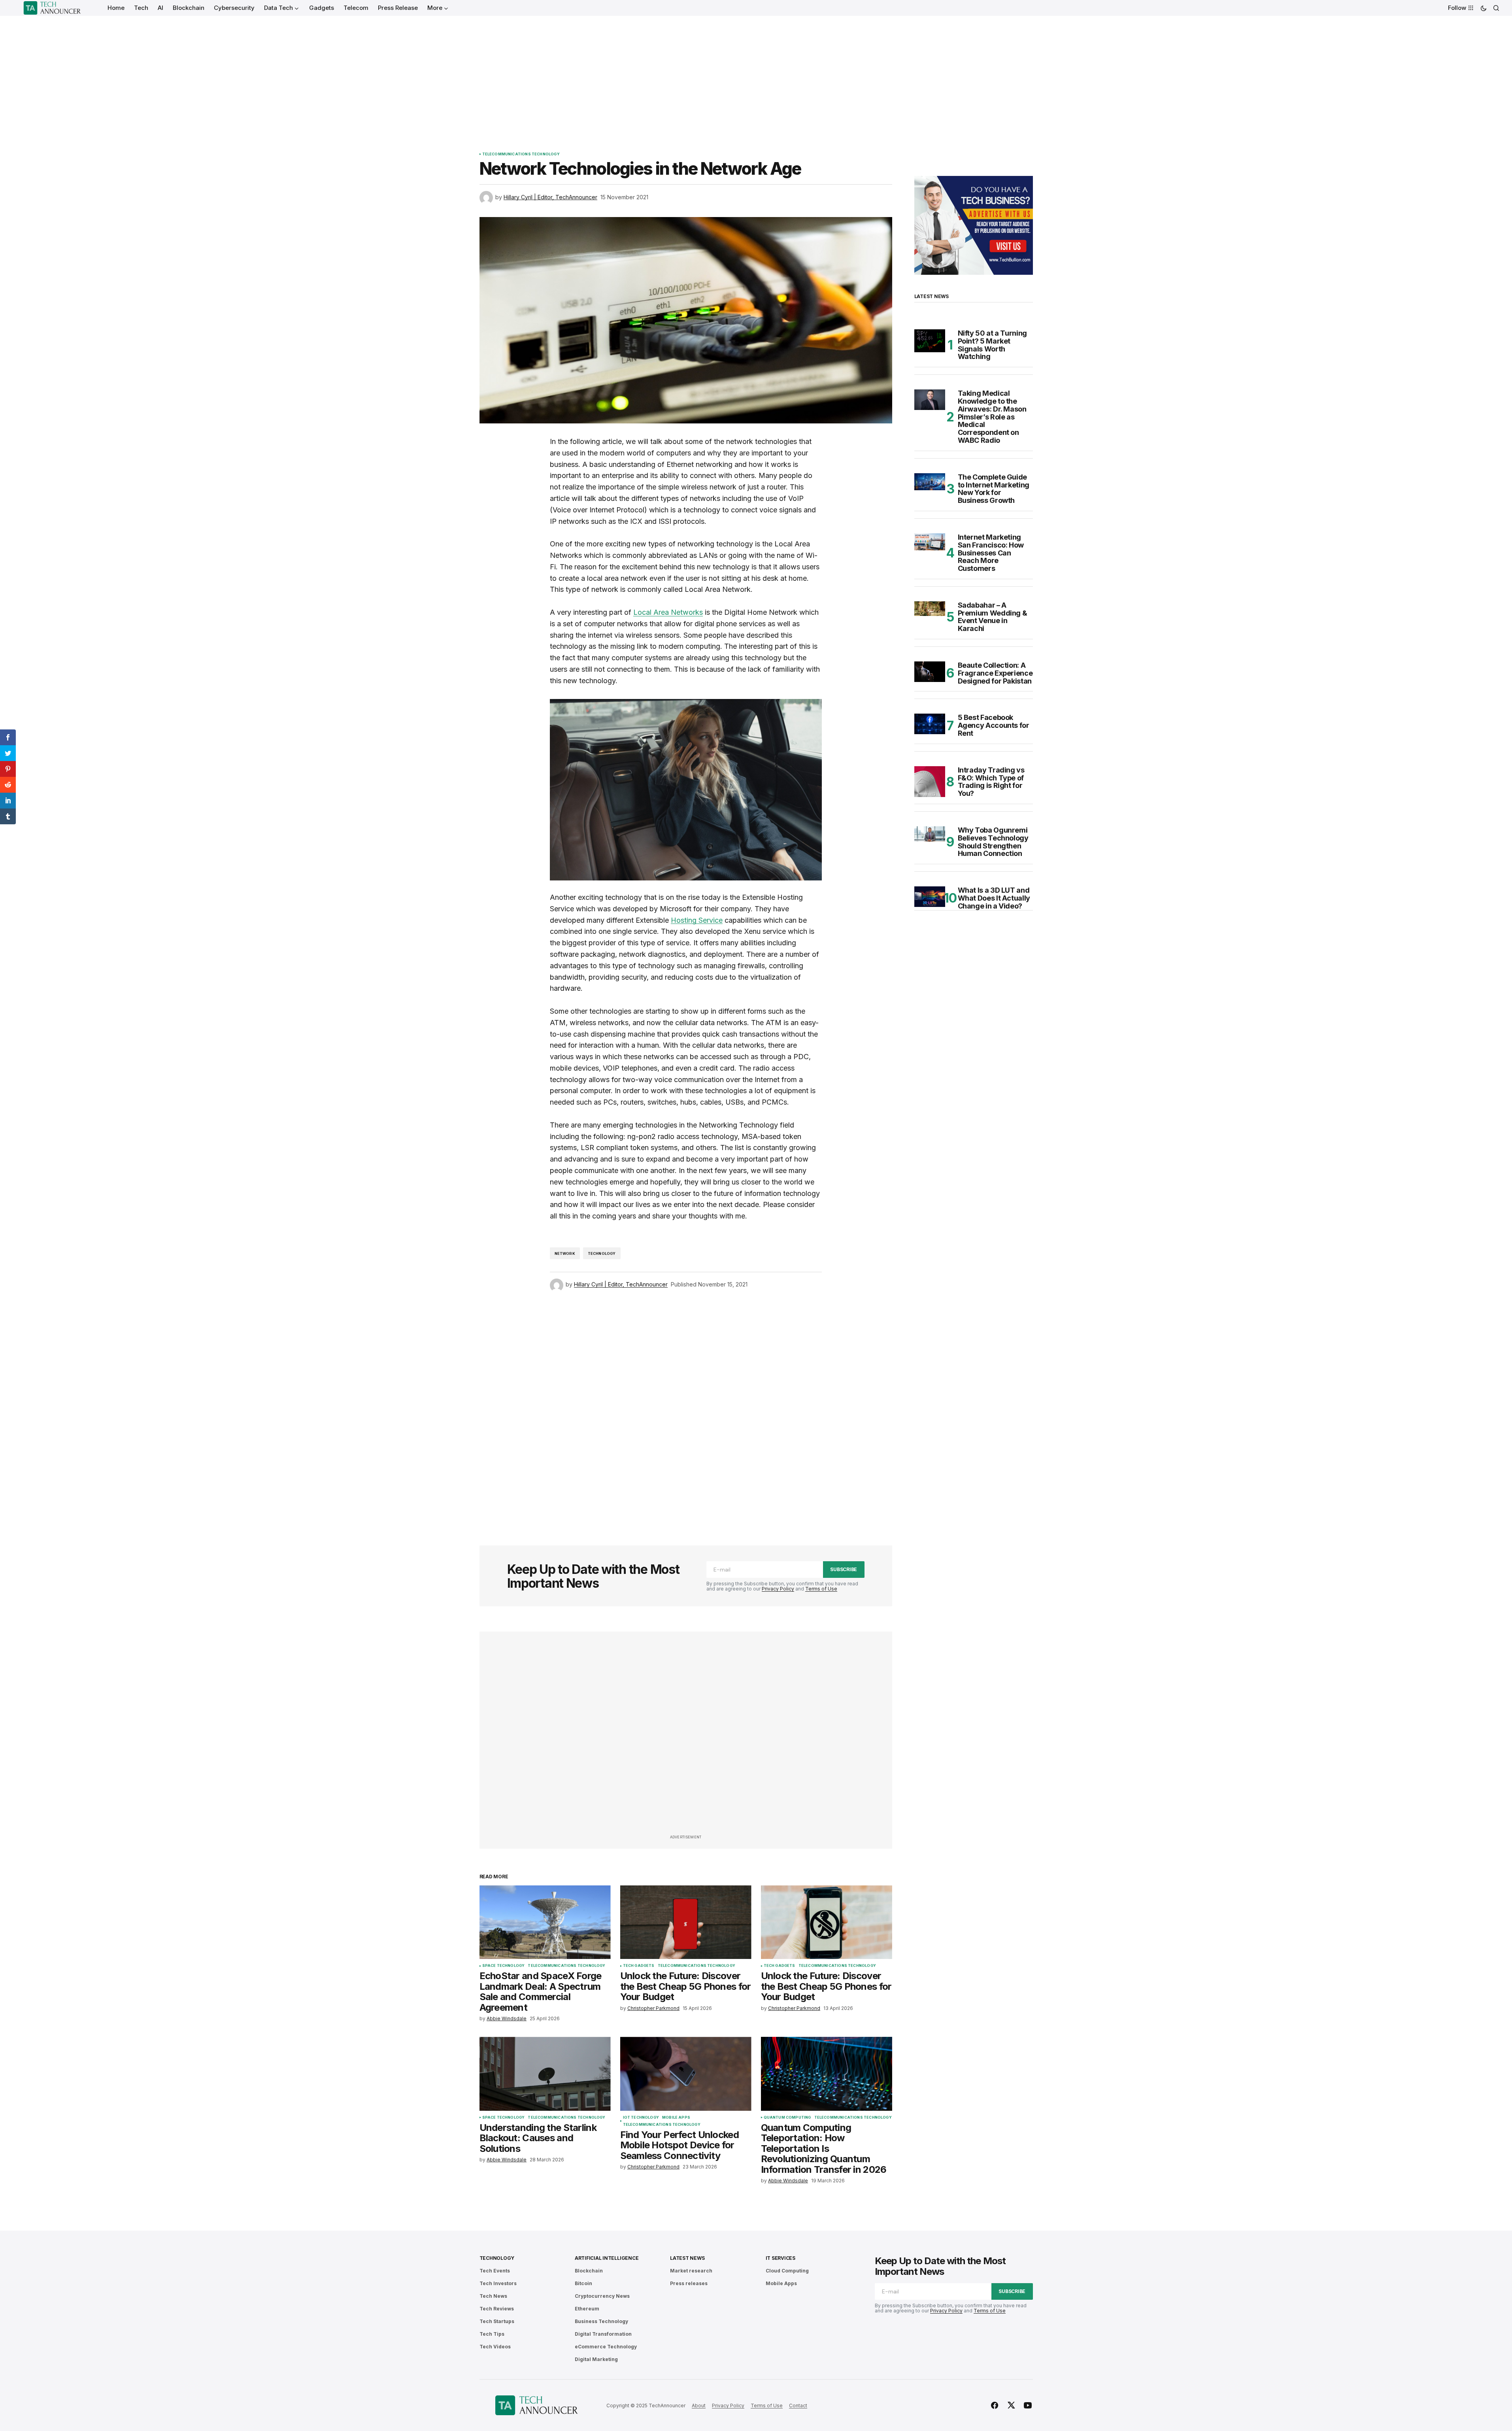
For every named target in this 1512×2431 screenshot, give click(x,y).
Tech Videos (495, 2347)
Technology (602, 1253)
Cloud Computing (787, 2271)
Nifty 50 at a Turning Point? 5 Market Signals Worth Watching (992, 345)
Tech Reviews (497, 2309)
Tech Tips (492, 2334)
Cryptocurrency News (602, 2296)
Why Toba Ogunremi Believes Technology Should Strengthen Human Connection (993, 842)
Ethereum (587, 2309)
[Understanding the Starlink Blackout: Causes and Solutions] (545, 2074)
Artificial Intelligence (607, 2258)
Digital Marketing (596, 2359)
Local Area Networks (668, 612)
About (699, 2405)
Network (565, 1253)
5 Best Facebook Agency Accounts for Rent (994, 725)
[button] (1484, 8)
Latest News (687, 2258)
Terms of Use (821, 1589)
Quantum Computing (787, 2117)
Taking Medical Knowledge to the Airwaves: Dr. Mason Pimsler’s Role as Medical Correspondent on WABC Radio (992, 417)
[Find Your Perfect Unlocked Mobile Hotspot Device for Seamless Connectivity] (686, 2074)
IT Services (781, 2258)
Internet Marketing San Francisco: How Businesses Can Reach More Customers (991, 553)
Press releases (689, 2283)
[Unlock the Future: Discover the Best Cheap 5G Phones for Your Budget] (686, 1922)
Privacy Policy (778, 1589)
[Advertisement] (756, 75)
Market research (691, 2271)
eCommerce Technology (606, 2347)
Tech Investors (498, 2283)
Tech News (493, 2296)
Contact (798, 2405)
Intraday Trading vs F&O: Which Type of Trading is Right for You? (991, 782)
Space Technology (504, 1966)
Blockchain (589, 2271)
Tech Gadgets (639, 1966)
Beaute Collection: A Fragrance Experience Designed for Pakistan (995, 673)
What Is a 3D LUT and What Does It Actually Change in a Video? (994, 898)
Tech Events (495, 2271)
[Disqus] (686, 1408)
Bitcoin (583, 2283)
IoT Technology (641, 2117)
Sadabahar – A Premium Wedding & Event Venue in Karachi (993, 617)
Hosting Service (697, 920)
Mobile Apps (676, 2117)
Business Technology (601, 2321)
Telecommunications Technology (521, 154)
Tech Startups (497, 2321)
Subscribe (844, 1569)
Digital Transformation (603, 2334)
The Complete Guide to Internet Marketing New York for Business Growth (994, 489)
